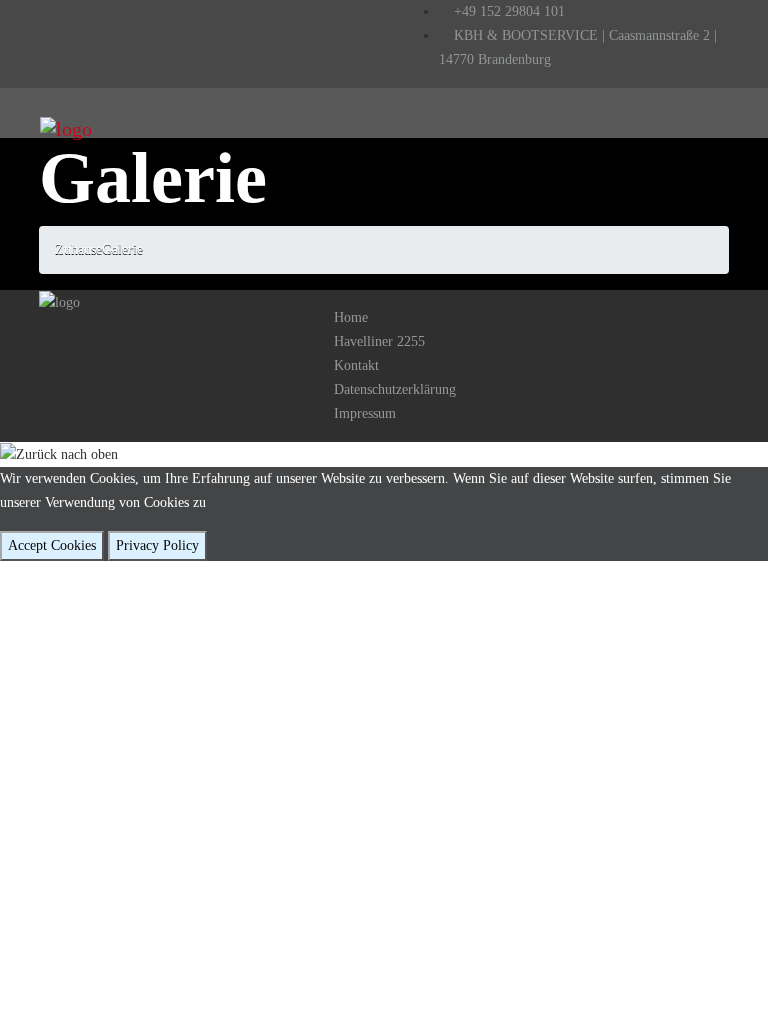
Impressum (365, 413)
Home (351, 317)
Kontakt (356, 365)
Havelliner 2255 (379, 341)
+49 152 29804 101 (507, 11)
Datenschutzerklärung (395, 389)
